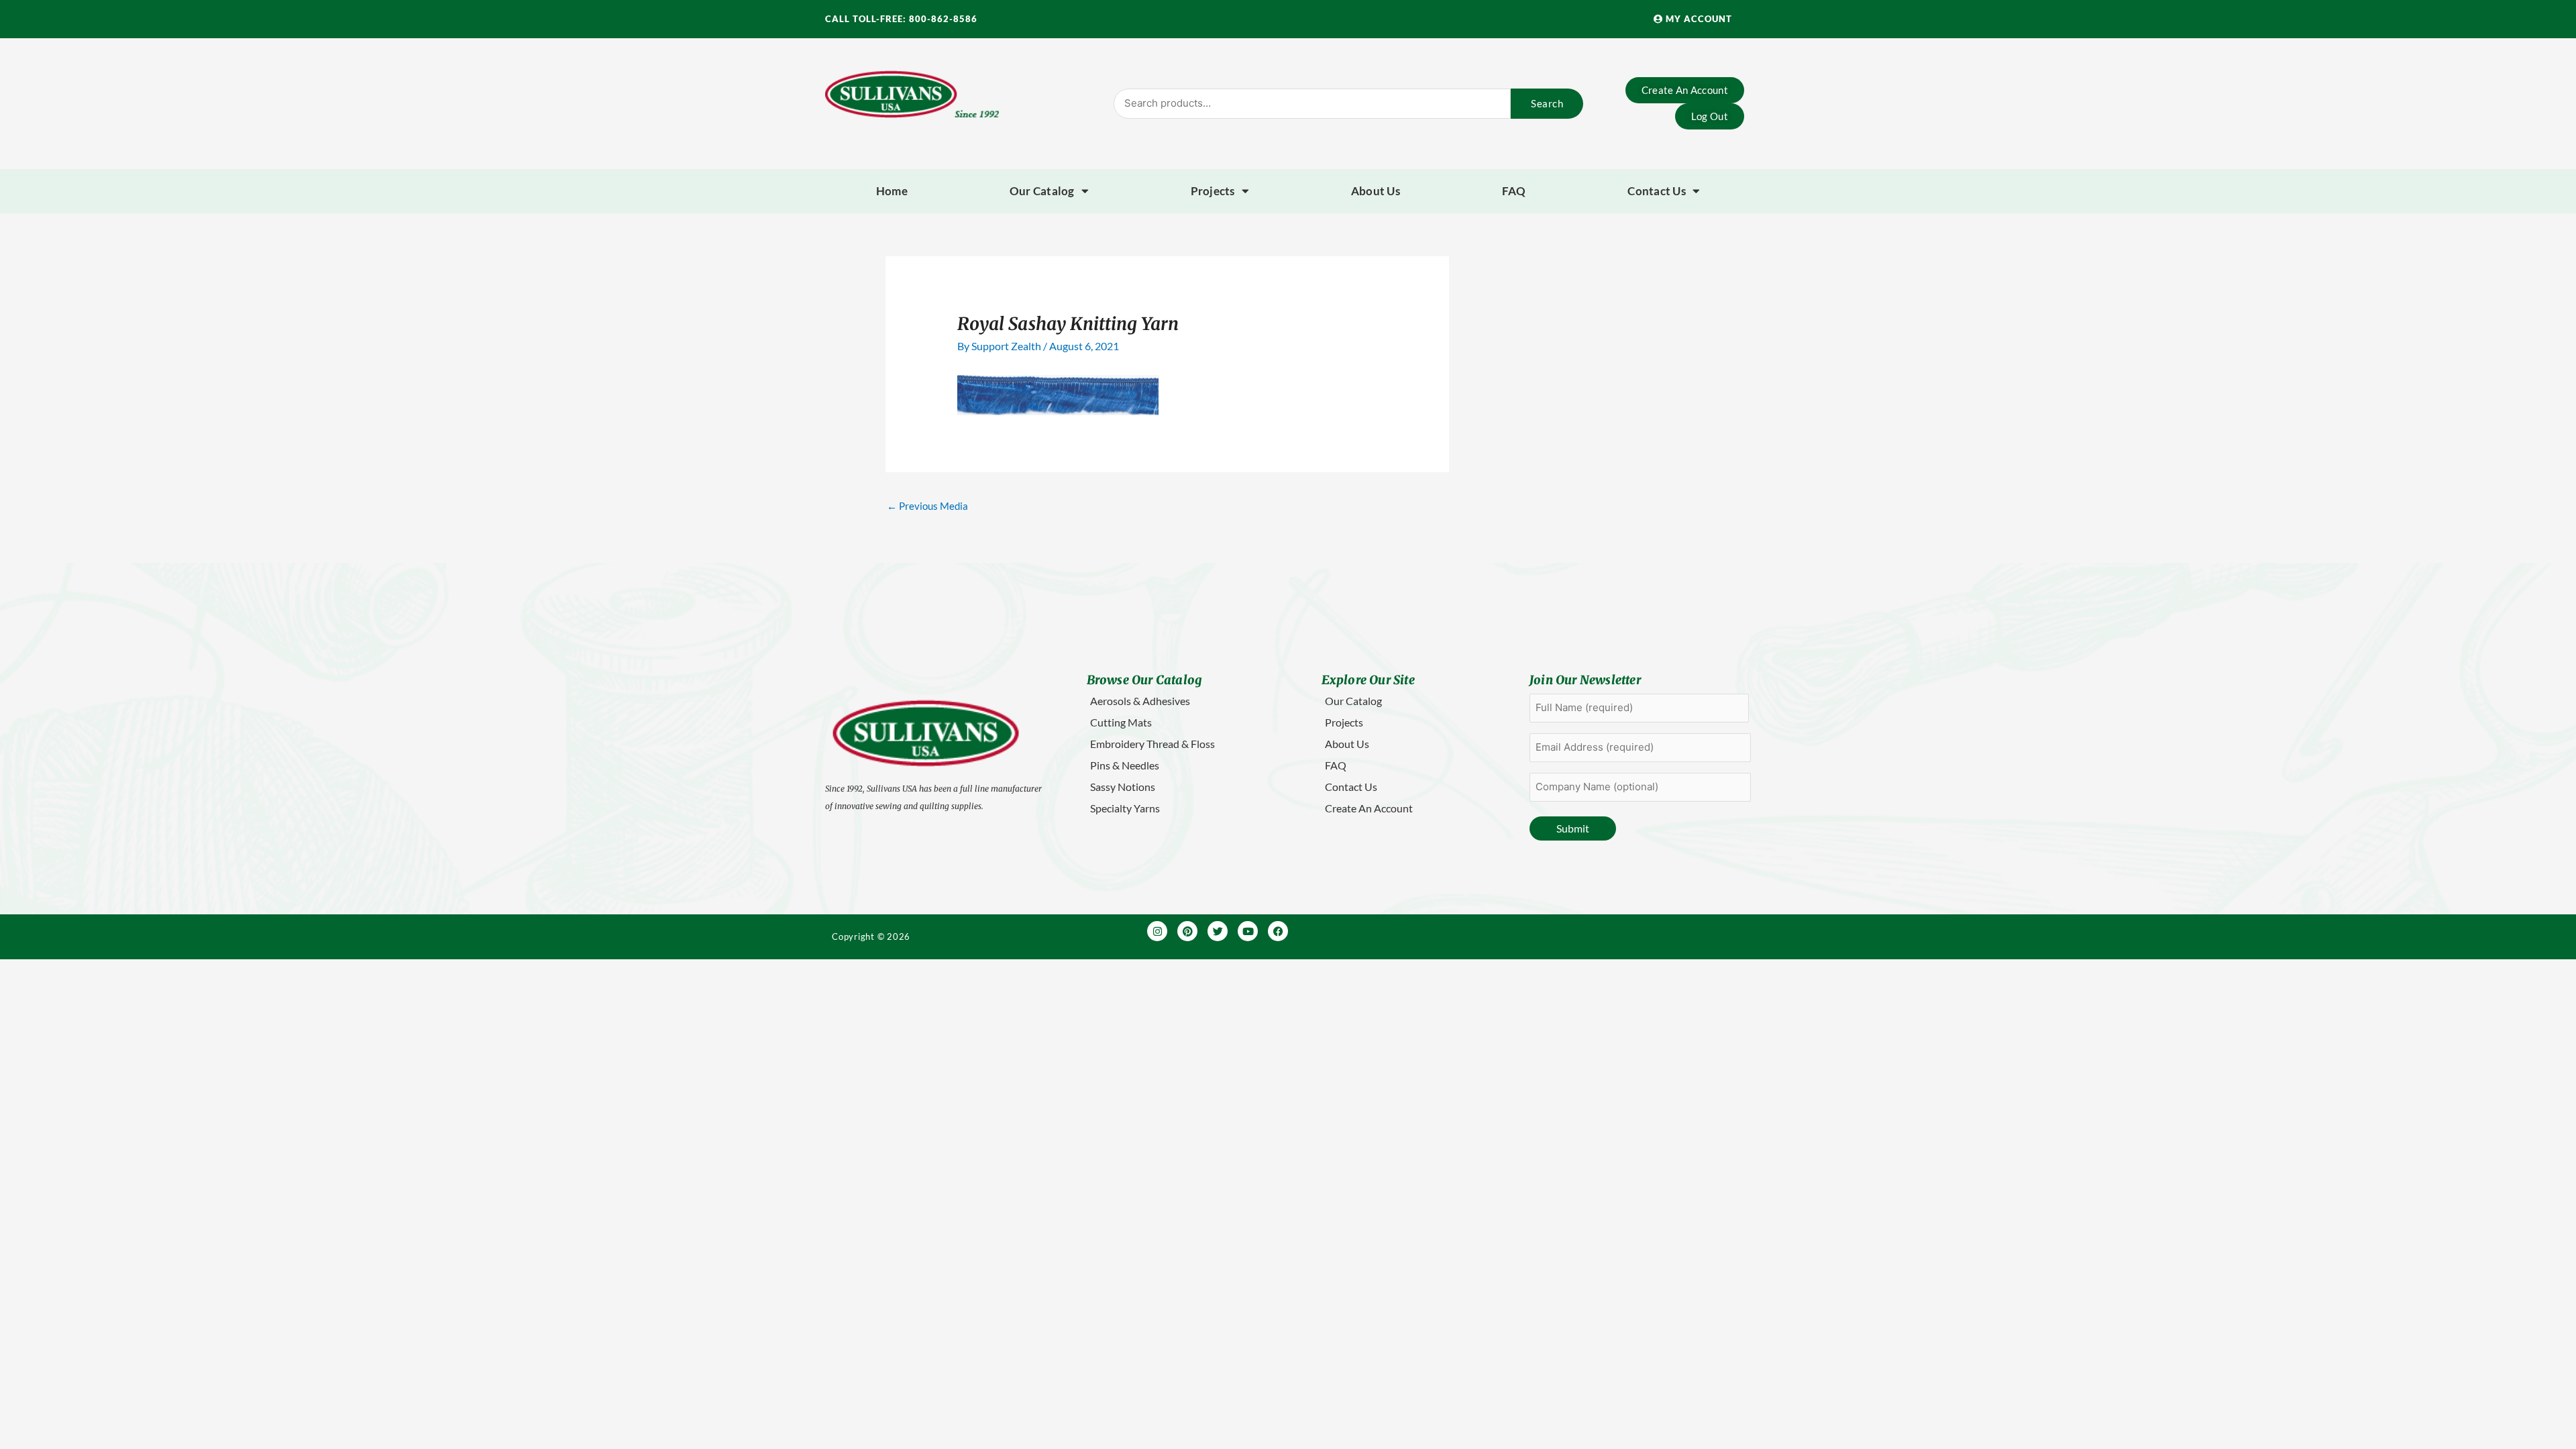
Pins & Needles (1125, 765)
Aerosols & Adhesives (1140, 701)
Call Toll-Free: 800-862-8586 (901, 19)
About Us (1376, 191)
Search (1547, 103)
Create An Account (1369, 808)
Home (892, 191)
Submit (1573, 828)
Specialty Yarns (1125, 808)
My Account (1698, 19)
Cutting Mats (1121, 722)
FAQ (1514, 191)
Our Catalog (1042, 191)
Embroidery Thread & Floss (1152, 744)
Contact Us (1657, 191)
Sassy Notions (1123, 787)
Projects (1213, 191)
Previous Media (927, 506)
